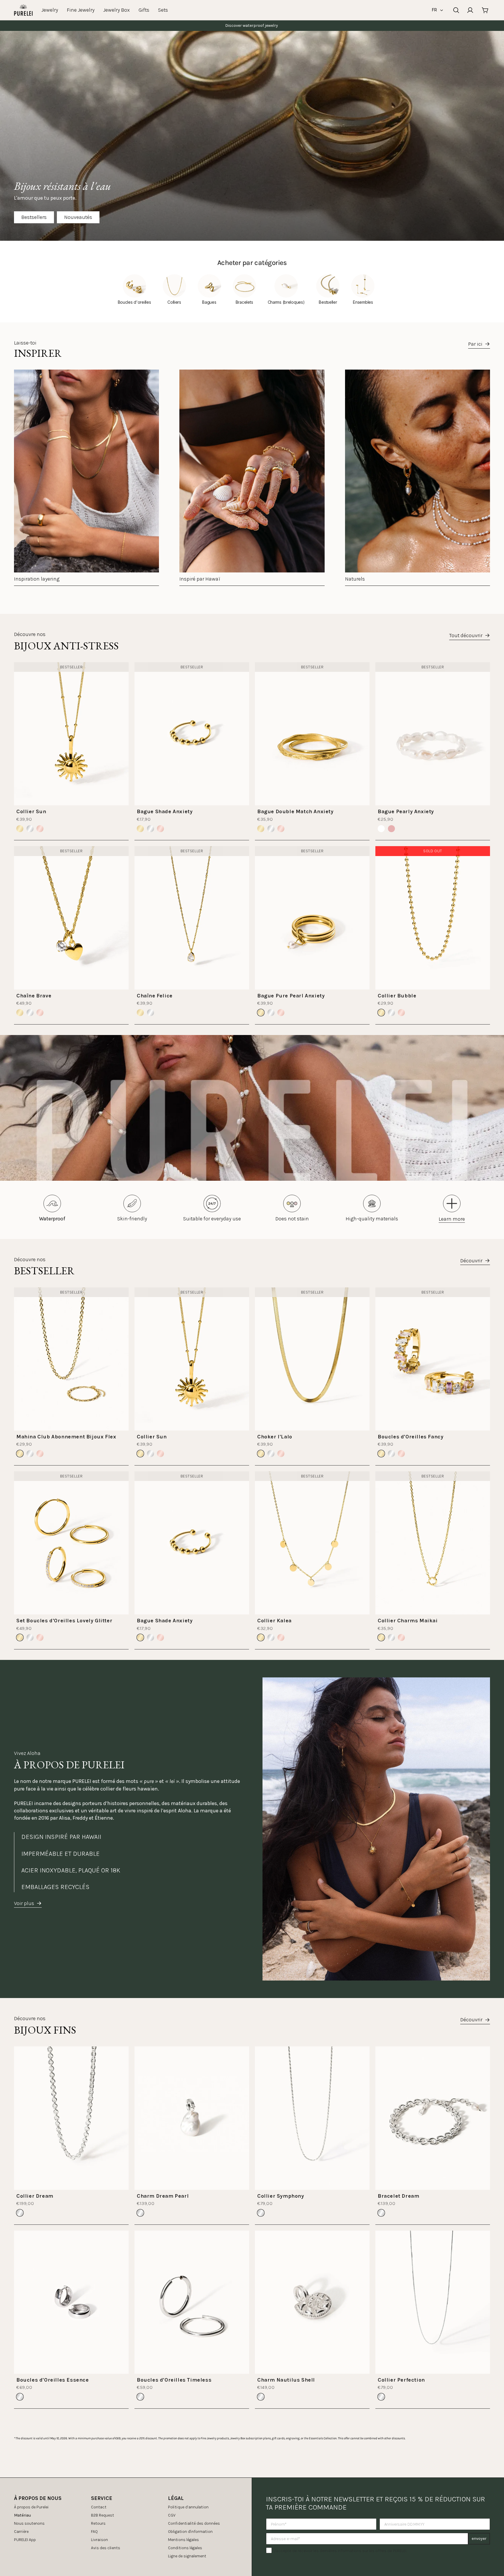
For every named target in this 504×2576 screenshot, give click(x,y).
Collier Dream (35, 2196)
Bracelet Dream (398, 2196)
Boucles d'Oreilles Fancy (411, 1437)
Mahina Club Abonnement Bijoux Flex (66, 1437)
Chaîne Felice (155, 996)
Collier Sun (31, 811)
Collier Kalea (274, 1621)
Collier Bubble (397, 996)
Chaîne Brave (34, 996)
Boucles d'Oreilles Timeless (174, 2380)
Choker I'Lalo (275, 1437)
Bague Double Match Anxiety (295, 811)
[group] (86, 478)
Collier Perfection (401, 2380)
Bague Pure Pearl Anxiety (291, 996)
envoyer (479, 2539)
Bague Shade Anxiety (165, 811)
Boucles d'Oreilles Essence (53, 2380)
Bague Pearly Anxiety (406, 811)
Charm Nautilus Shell (286, 2380)
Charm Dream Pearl (163, 2196)
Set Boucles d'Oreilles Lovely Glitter (64, 1621)
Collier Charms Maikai (408, 1621)
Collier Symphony (281, 2196)
